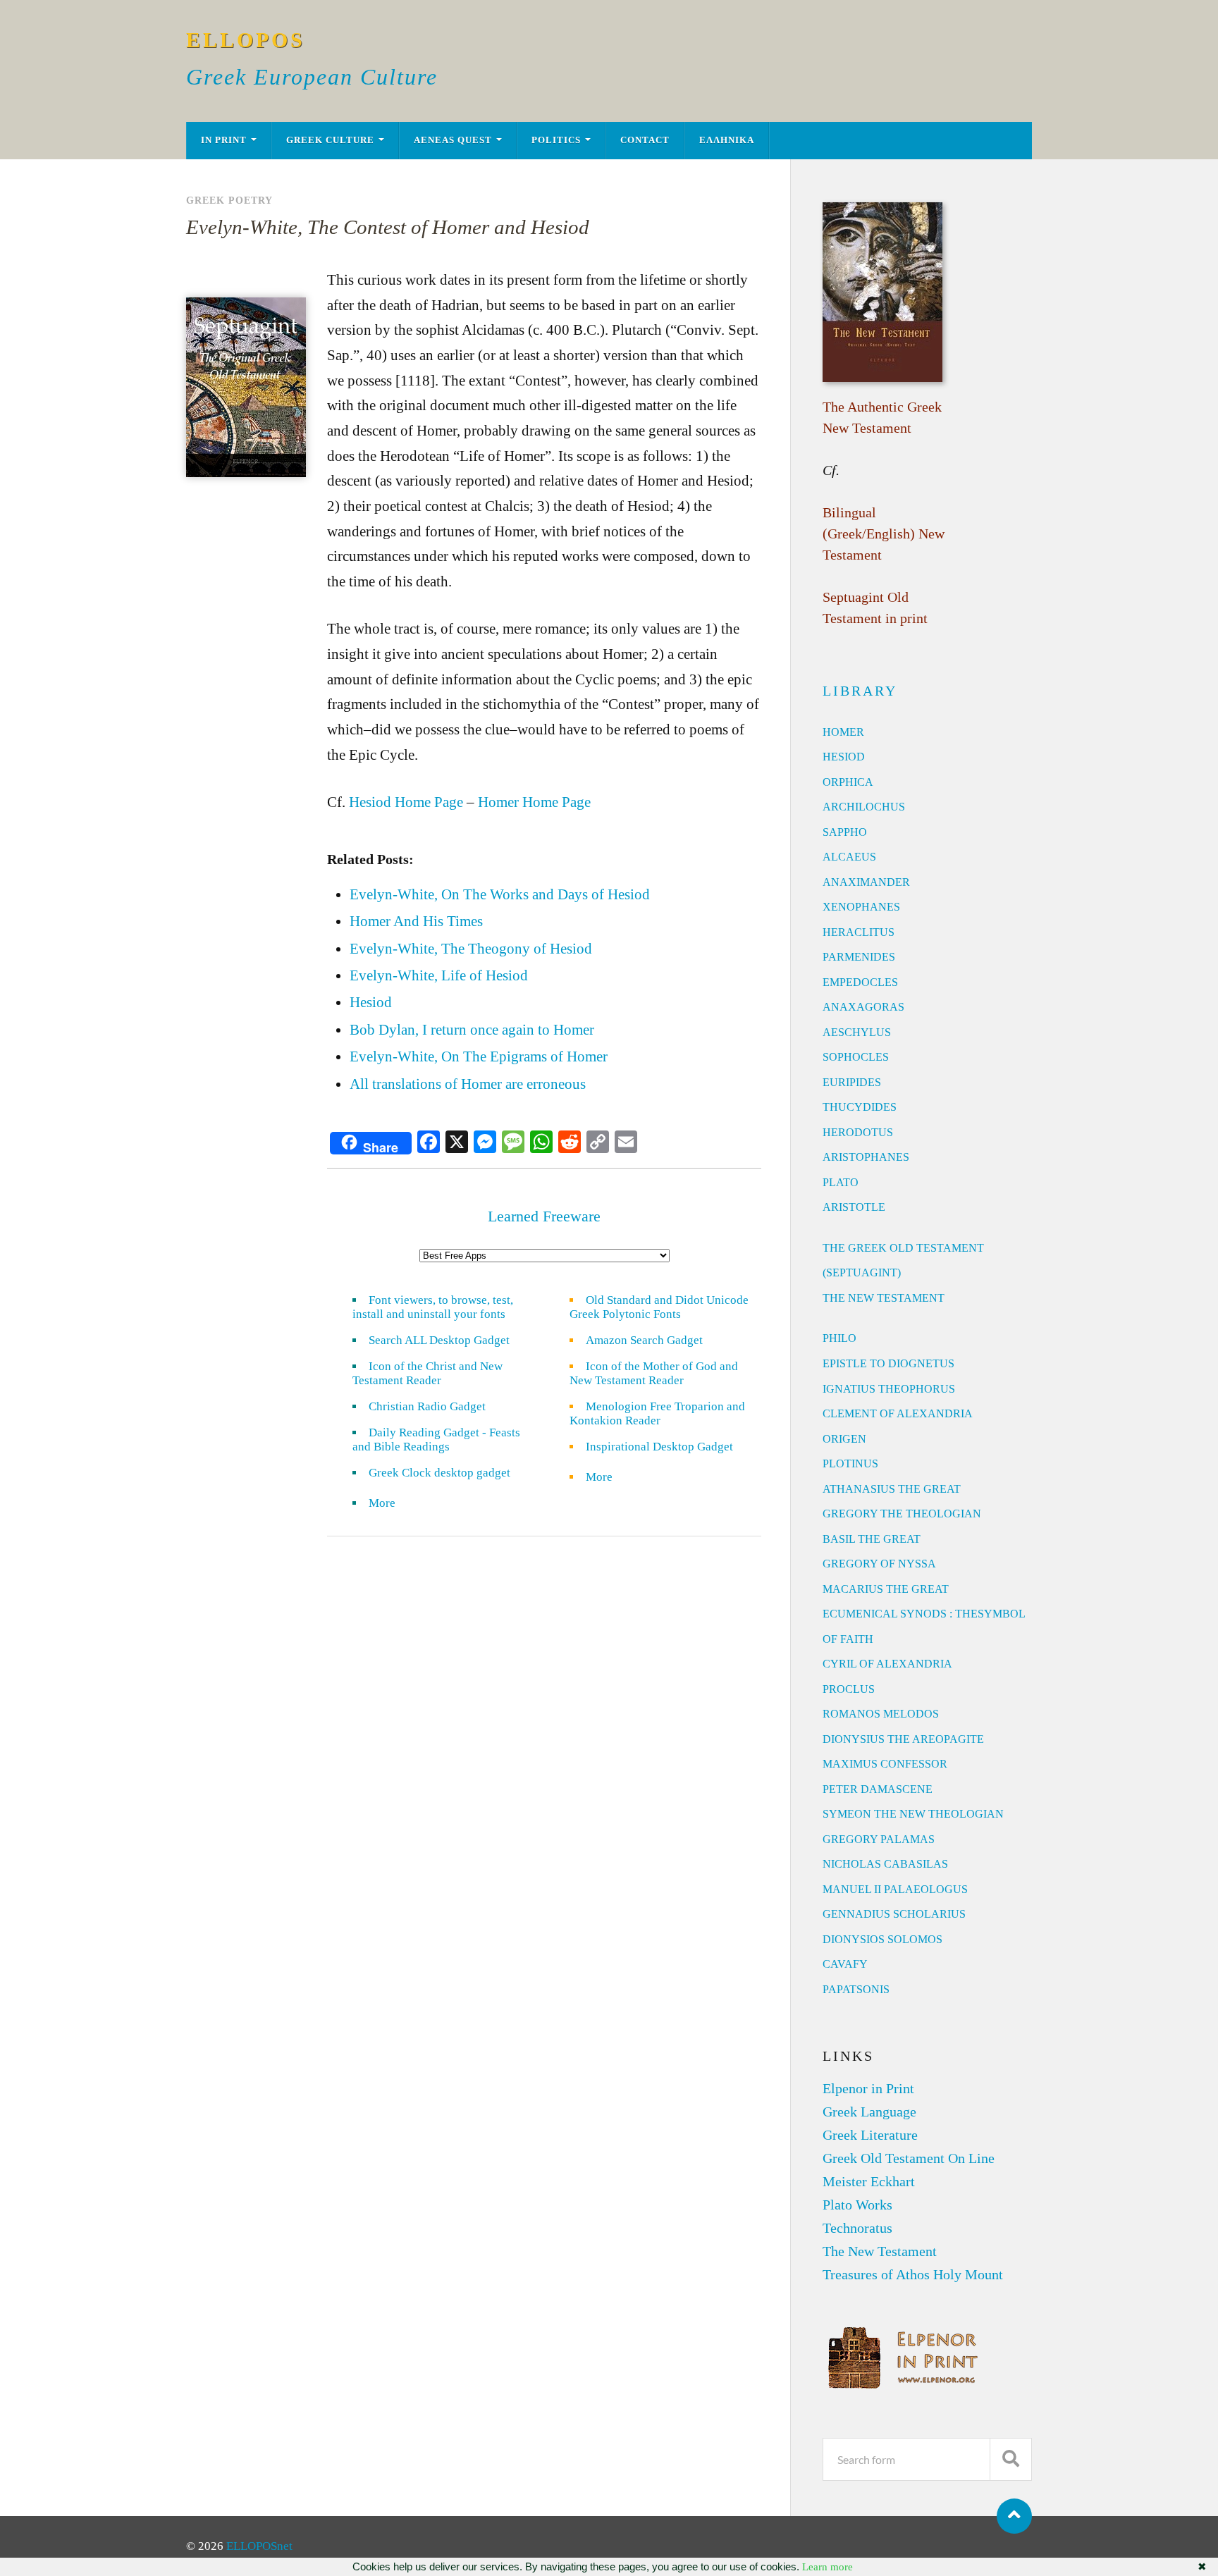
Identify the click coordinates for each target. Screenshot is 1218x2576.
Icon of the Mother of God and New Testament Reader (654, 1373)
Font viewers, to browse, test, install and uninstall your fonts (433, 1307)
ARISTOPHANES (866, 1157)
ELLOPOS (246, 40)
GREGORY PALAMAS (879, 1839)
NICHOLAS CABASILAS (885, 1864)
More (390, 1503)
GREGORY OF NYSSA (879, 1564)
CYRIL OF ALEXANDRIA (887, 1664)
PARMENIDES (859, 957)
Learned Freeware (544, 1216)
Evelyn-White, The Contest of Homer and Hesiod (388, 227)
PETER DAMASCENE (878, 1789)
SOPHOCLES (856, 1057)
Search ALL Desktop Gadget (439, 1340)
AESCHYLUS (857, 1032)
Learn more (828, 2567)
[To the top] (1014, 2516)
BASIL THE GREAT (872, 1539)
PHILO (839, 1338)
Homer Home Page (534, 802)
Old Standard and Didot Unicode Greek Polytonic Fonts (659, 1307)
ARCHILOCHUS (864, 807)
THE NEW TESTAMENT (884, 1298)
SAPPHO (845, 832)
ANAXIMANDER (866, 882)
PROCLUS (849, 1689)
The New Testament (880, 2251)
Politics (556, 140)
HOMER (843, 732)
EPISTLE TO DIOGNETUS (888, 1363)
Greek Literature (870, 2135)
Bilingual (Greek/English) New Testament (884, 534)
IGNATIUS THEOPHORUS (889, 1389)
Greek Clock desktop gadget (439, 1473)
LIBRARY (860, 691)
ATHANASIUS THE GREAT (892, 1489)
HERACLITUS (859, 932)
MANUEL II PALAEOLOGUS (895, 1889)
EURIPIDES (852, 1082)
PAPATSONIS (856, 1989)
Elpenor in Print (868, 2088)
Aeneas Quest (453, 140)
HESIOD (844, 757)
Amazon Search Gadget (644, 1340)
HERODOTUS (858, 1132)
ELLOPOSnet (259, 2546)
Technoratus (857, 2228)
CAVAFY (845, 1964)
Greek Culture (330, 140)
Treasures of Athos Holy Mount (913, 2274)
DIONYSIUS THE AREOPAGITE (903, 1739)
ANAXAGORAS (863, 1007)
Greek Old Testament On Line (909, 2158)
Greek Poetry (229, 200)
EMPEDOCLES (860, 982)
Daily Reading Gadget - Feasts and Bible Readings (436, 1440)
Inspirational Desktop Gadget (659, 1447)
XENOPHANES (861, 907)
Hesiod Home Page (406, 802)
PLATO (841, 1182)
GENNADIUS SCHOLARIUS (894, 1914)
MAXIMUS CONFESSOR (885, 1764)
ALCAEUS (849, 857)
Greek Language (869, 2112)
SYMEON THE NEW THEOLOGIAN (913, 1814)
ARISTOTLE (854, 1207)
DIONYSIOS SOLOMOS (882, 1939)
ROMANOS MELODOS (881, 1714)
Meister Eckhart (869, 2181)
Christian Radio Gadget (427, 1406)
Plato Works (857, 2205)
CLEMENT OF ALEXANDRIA (898, 1413)
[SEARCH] (1011, 2459)
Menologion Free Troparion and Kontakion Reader (657, 1413)
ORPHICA (848, 782)
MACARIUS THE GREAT (886, 1589)
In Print (224, 140)
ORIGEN (844, 1439)
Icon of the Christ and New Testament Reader (427, 1373)
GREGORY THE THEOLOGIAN (902, 1514)
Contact (645, 140)
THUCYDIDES (860, 1107)
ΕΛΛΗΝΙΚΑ (727, 140)
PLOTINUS (850, 1463)
